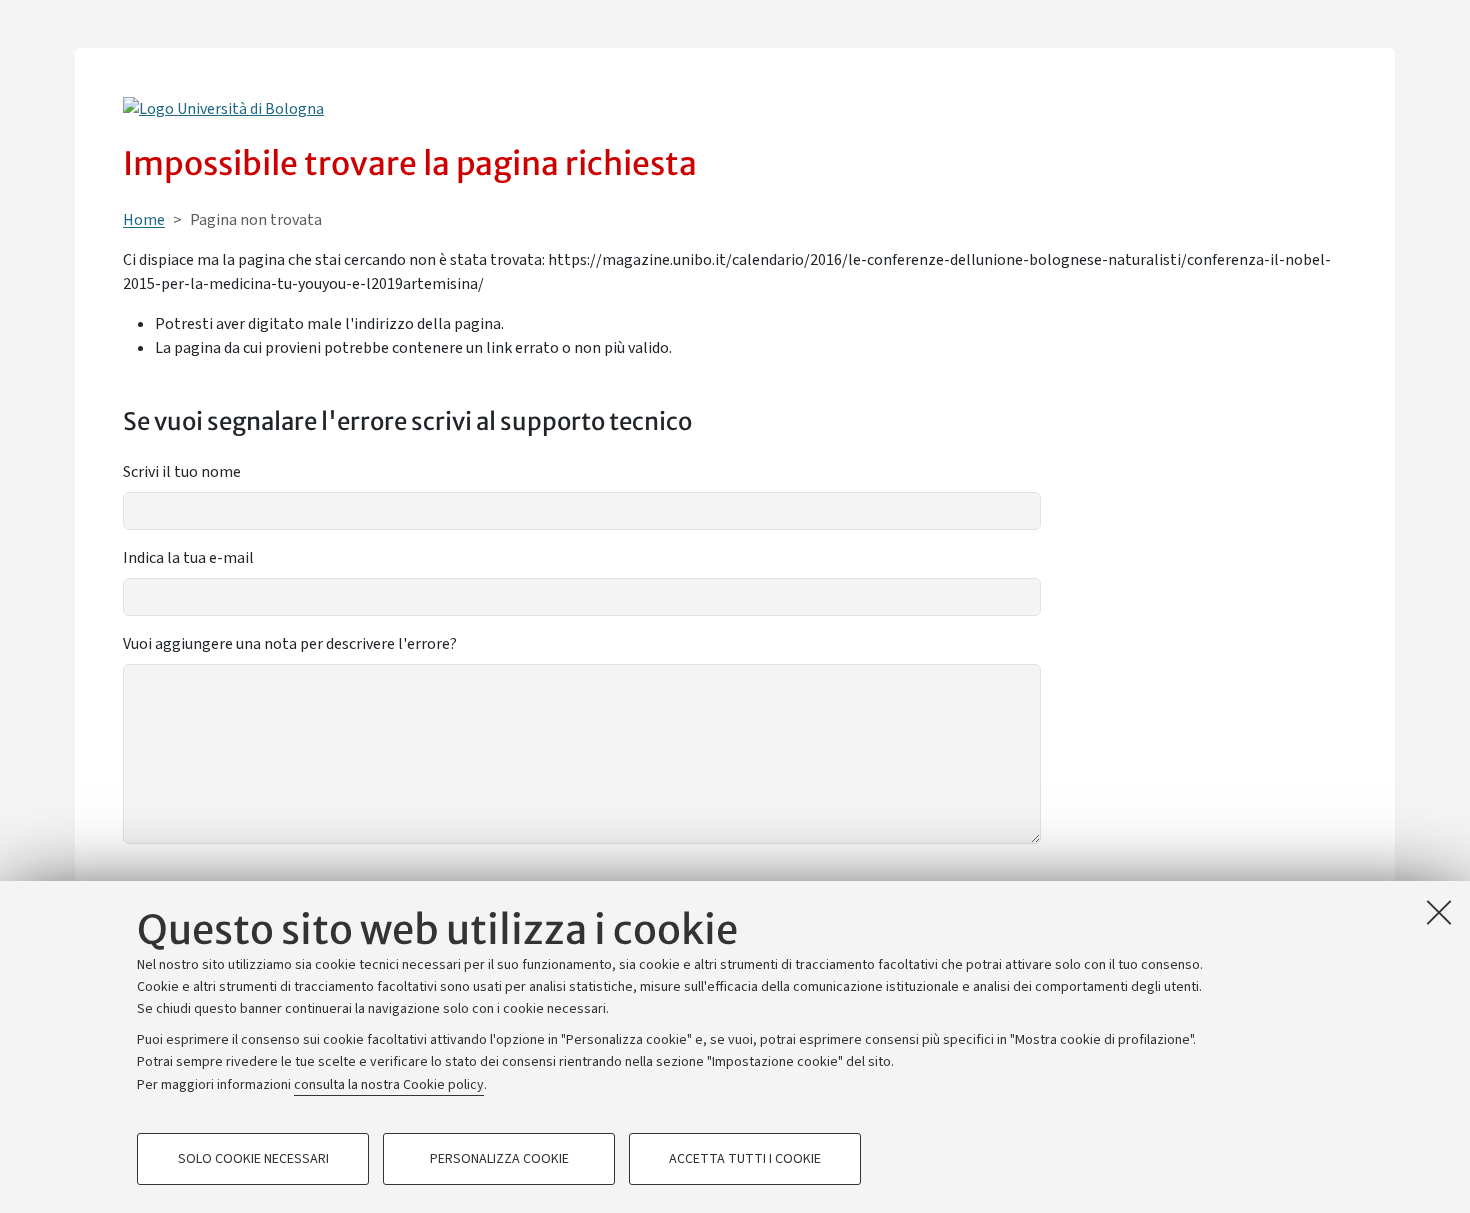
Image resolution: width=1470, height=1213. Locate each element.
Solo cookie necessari (253, 1159)
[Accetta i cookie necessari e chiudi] (1439, 912)
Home (144, 220)
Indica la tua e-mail (188, 558)
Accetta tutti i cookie (745, 1159)
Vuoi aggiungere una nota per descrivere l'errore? (290, 644)
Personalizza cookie (499, 1159)
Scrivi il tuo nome (182, 472)
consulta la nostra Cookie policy (389, 1085)
